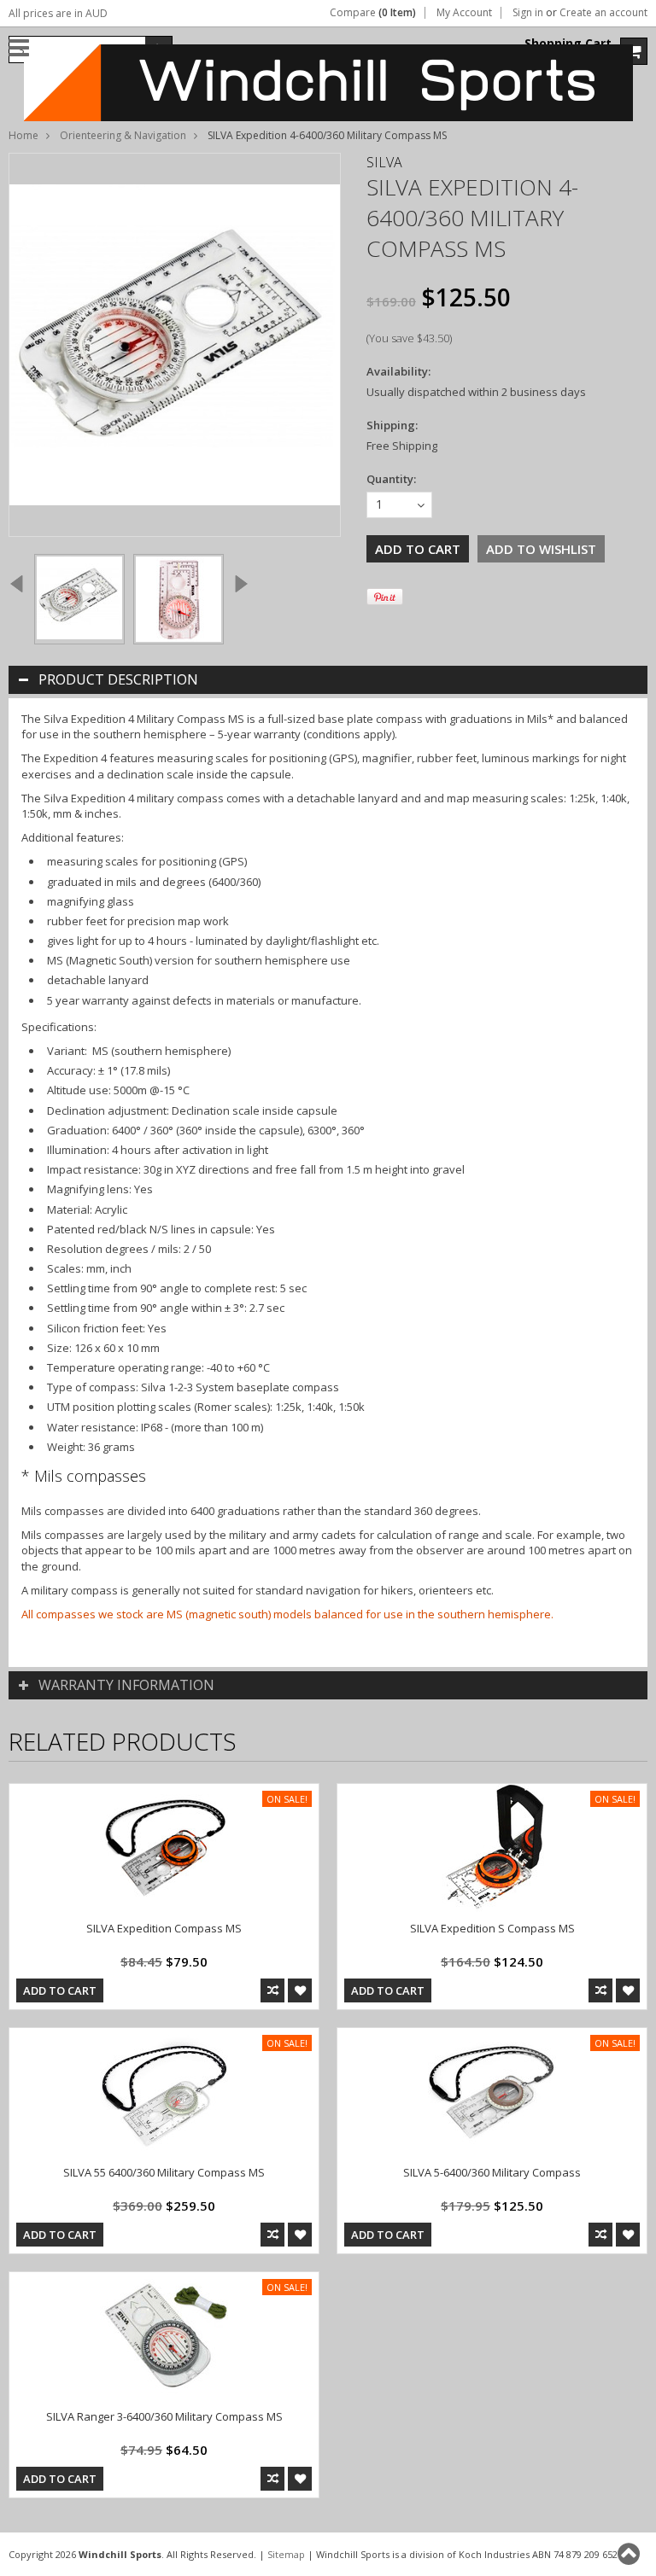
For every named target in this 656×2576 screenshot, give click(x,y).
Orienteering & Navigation (123, 135)
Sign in (528, 13)
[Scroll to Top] (630, 2554)
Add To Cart (60, 1990)
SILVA (384, 162)
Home (23, 135)
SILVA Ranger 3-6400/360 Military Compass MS (164, 2416)
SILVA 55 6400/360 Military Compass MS (164, 2172)
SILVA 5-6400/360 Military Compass (492, 2172)
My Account (464, 13)
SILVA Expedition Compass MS (164, 1928)
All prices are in (58, 13)
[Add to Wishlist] (300, 1990)
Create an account (603, 13)
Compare (373, 13)
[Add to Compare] (272, 1990)
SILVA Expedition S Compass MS (492, 1928)
